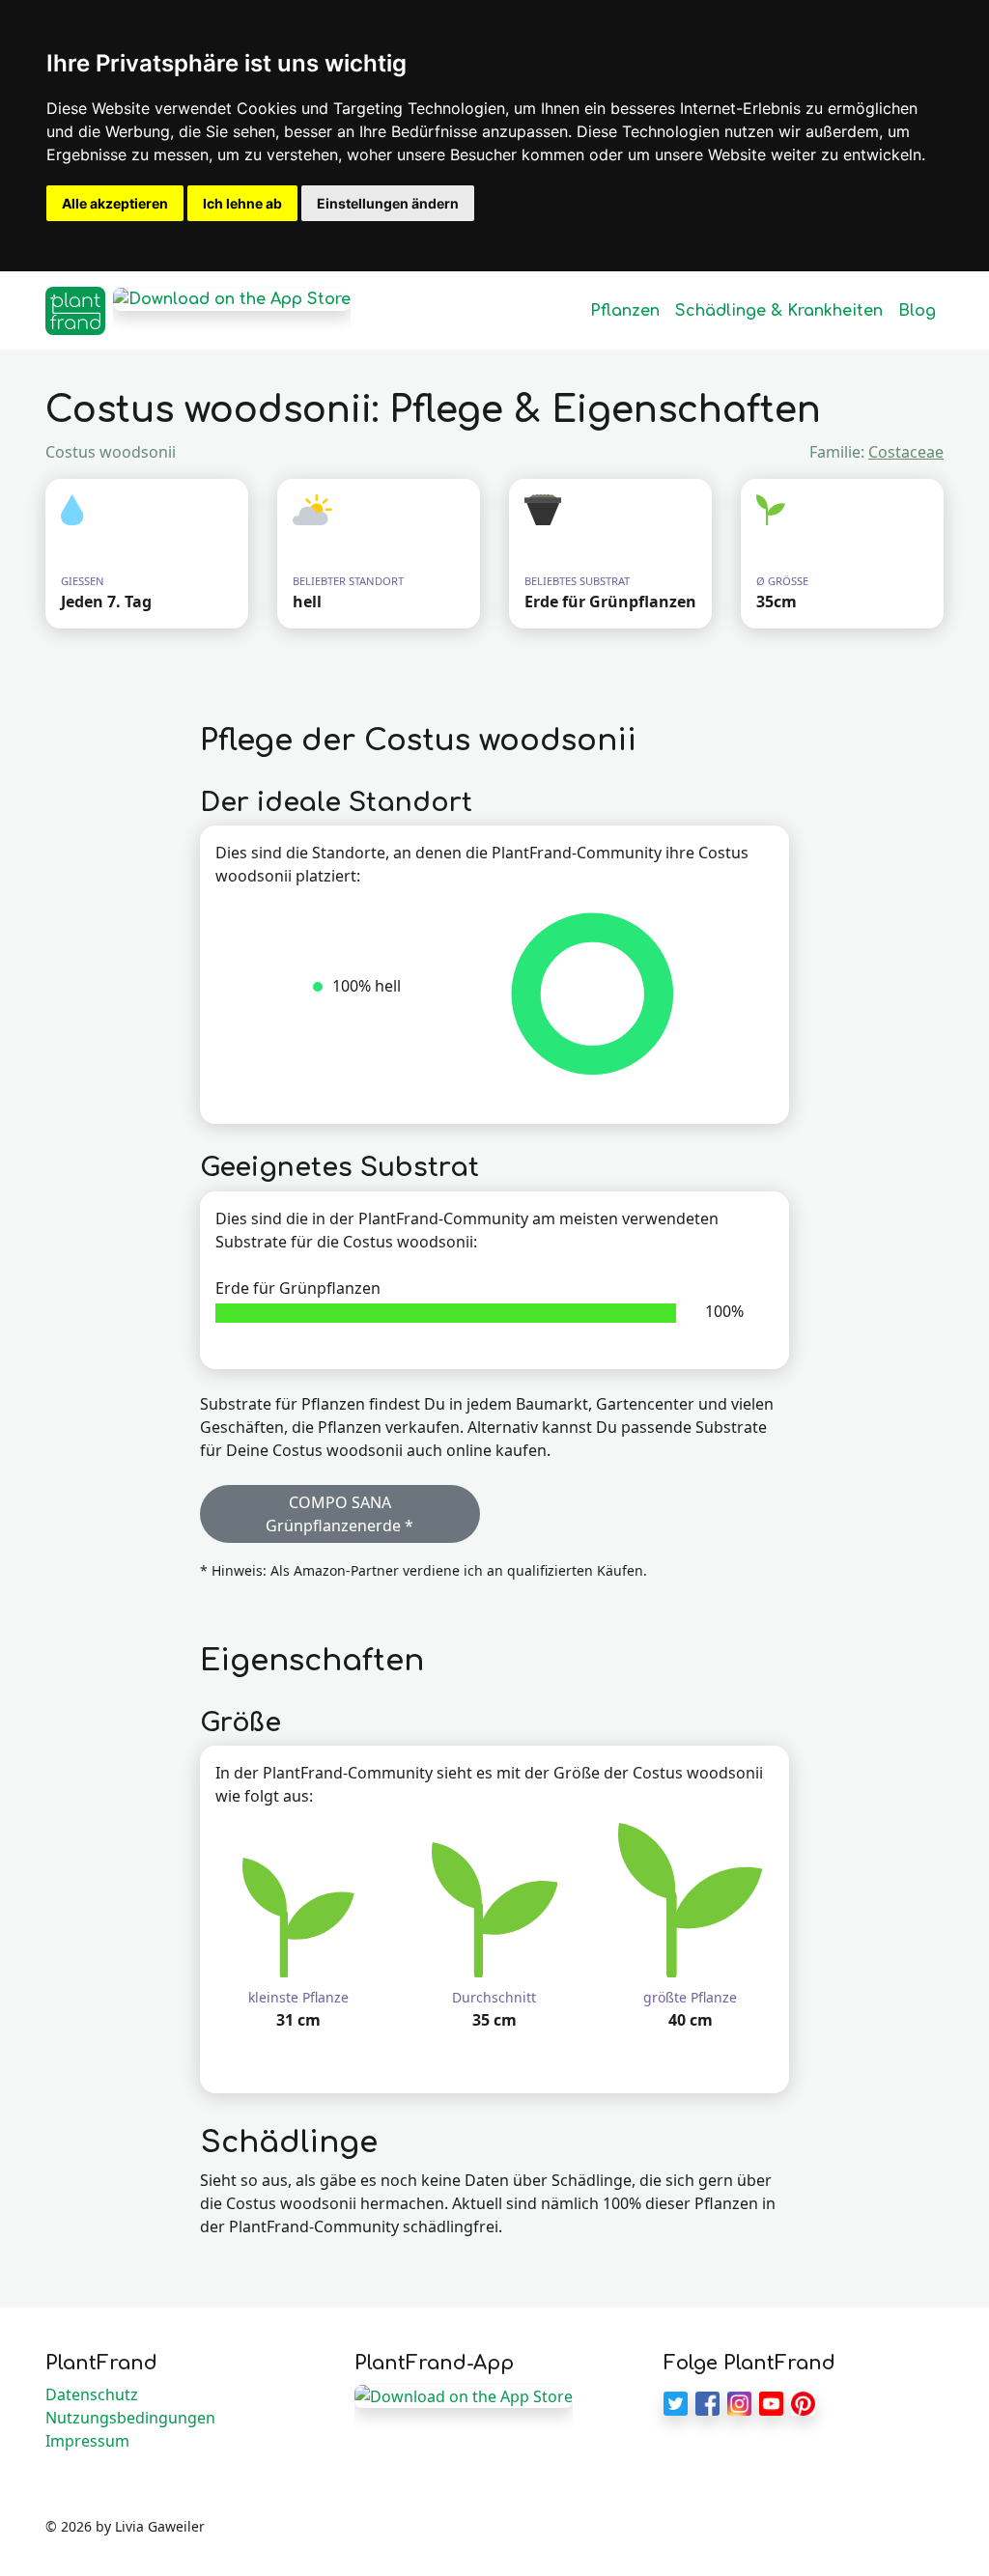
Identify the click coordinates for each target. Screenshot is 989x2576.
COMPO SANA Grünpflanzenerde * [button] (339, 1514)
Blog (917, 311)
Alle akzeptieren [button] (115, 203)
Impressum (87, 2441)
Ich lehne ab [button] (242, 203)
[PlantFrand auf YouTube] (771, 2402)
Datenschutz (92, 2394)
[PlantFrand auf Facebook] (707, 2402)
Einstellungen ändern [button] (388, 203)
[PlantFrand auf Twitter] (676, 2402)
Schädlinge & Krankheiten (779, 311)
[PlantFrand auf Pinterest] (803, 2402)
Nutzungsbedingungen (130, 2418)
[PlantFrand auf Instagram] (739, 2402)
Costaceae (906, 452)
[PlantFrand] (75, 311)
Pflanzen (625, 311)
